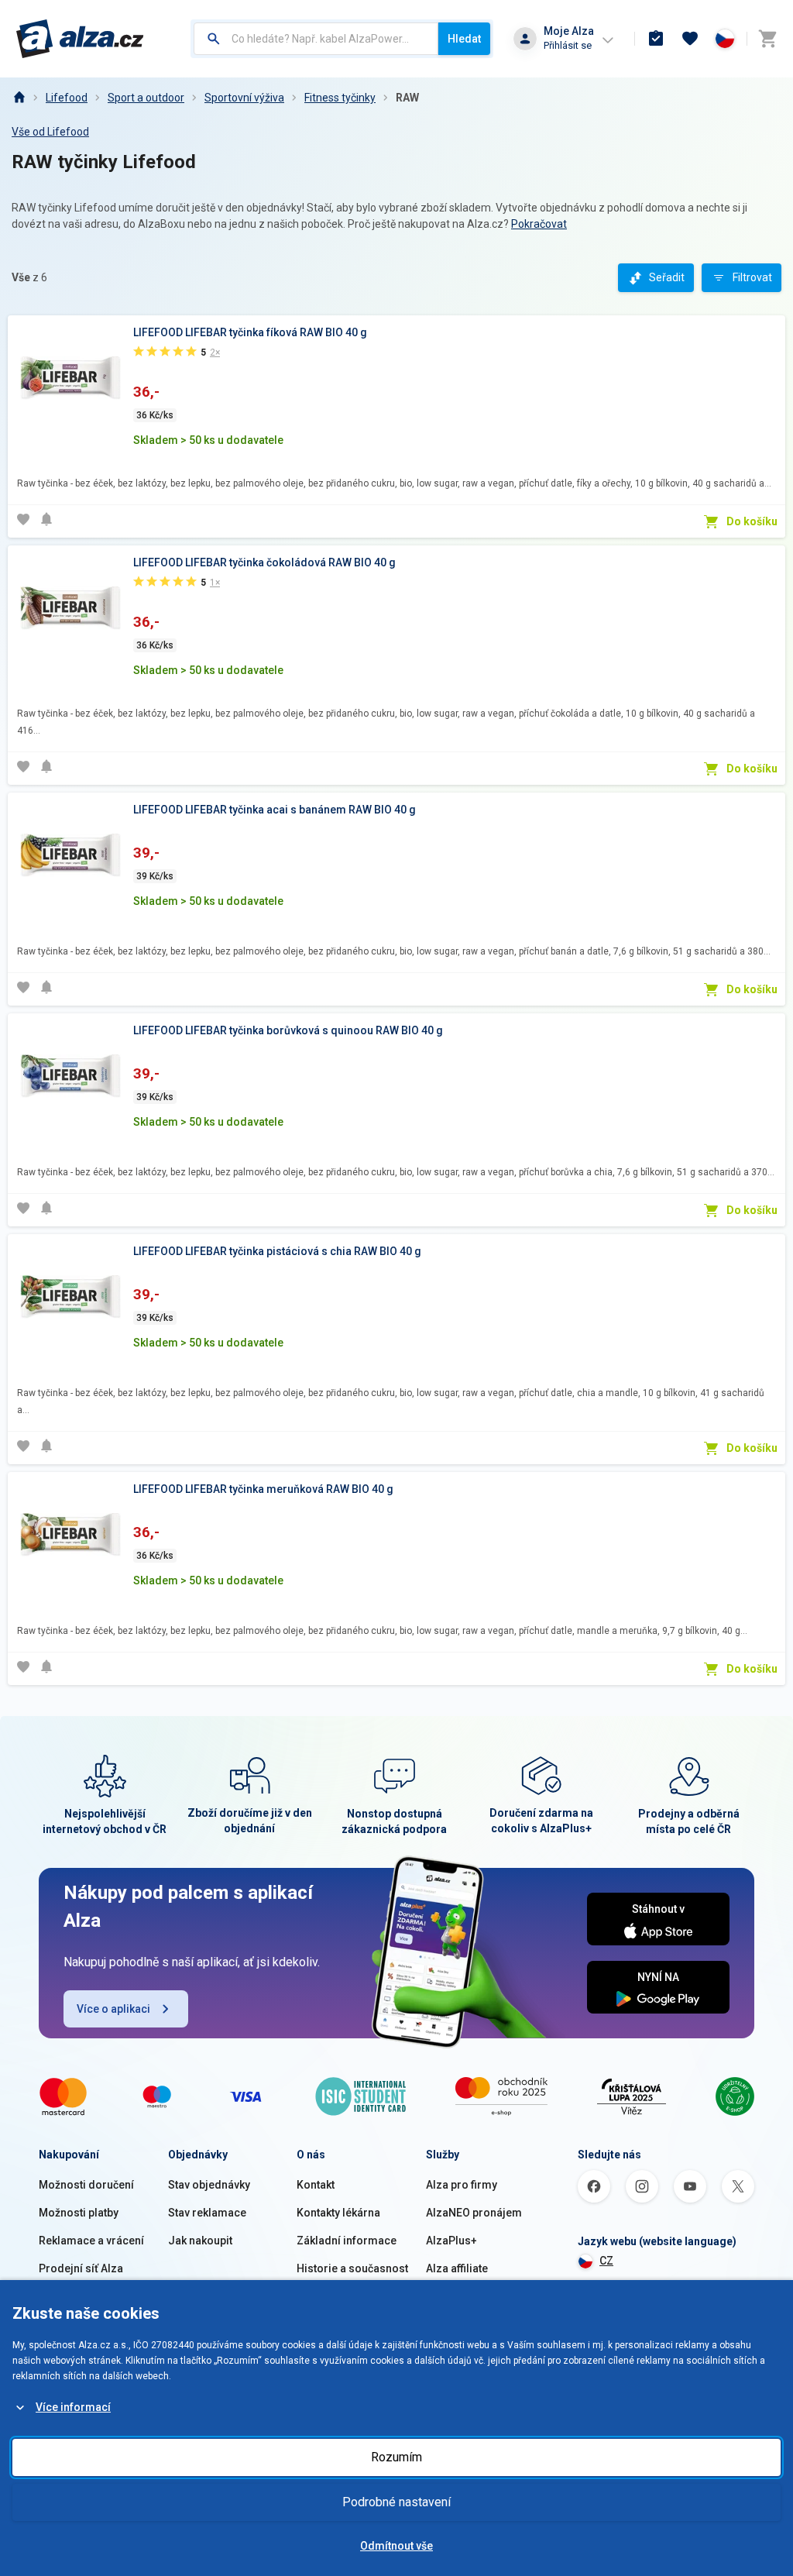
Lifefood (67, 98)
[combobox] (316, 39)
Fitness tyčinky (340, 98)
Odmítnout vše (396, 2546)
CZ (606, 2261)
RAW (407, 98)
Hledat (464, 39)
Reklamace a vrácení (91, 2241)
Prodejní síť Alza (81, 2268)
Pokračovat (539, 224)
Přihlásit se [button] (568, 45)
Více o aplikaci (113, 2009)
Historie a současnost (352, 2268)
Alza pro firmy (462, 2185)
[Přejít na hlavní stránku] (80, 39)
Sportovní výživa (244, 98)
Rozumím (396, 2457)
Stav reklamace (207, 2213)
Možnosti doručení (86, 2185)
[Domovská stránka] (19, 98)
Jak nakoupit (200, 2241)
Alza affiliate (457, 2268)
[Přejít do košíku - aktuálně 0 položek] (767, 39)
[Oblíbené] (690, 39)
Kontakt (316, 2185)
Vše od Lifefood (50, 132)
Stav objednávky (209, 2185)
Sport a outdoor (146, 98)
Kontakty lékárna (338, 2213)
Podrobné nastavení (396, 2502)
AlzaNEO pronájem (474, 2213)
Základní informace (347, 2241)
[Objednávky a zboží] (656, 39)
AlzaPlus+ (451, 2241)
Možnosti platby (79, 2213)
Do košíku (752, 521)
